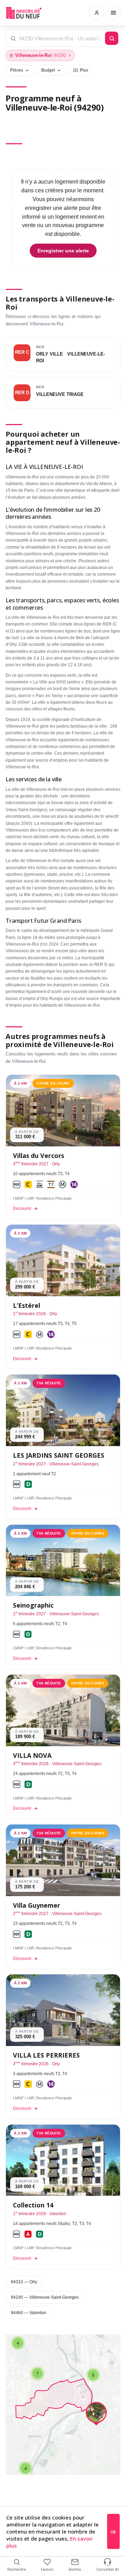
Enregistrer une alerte (63, 251)
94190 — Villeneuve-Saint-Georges (45, 2297)
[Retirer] (70, 55)
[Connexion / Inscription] (97, 13)
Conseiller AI (107, 2569)
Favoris (47, 2569)
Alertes (75, 2569)
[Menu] (113, 13)
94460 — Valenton (29, 2313)
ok (113, 2532)
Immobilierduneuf (24, 13)
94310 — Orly (24, 2282)
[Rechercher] (112, 38)
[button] (26, 2468)
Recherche (17, 2569)
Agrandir (101, 2345)
